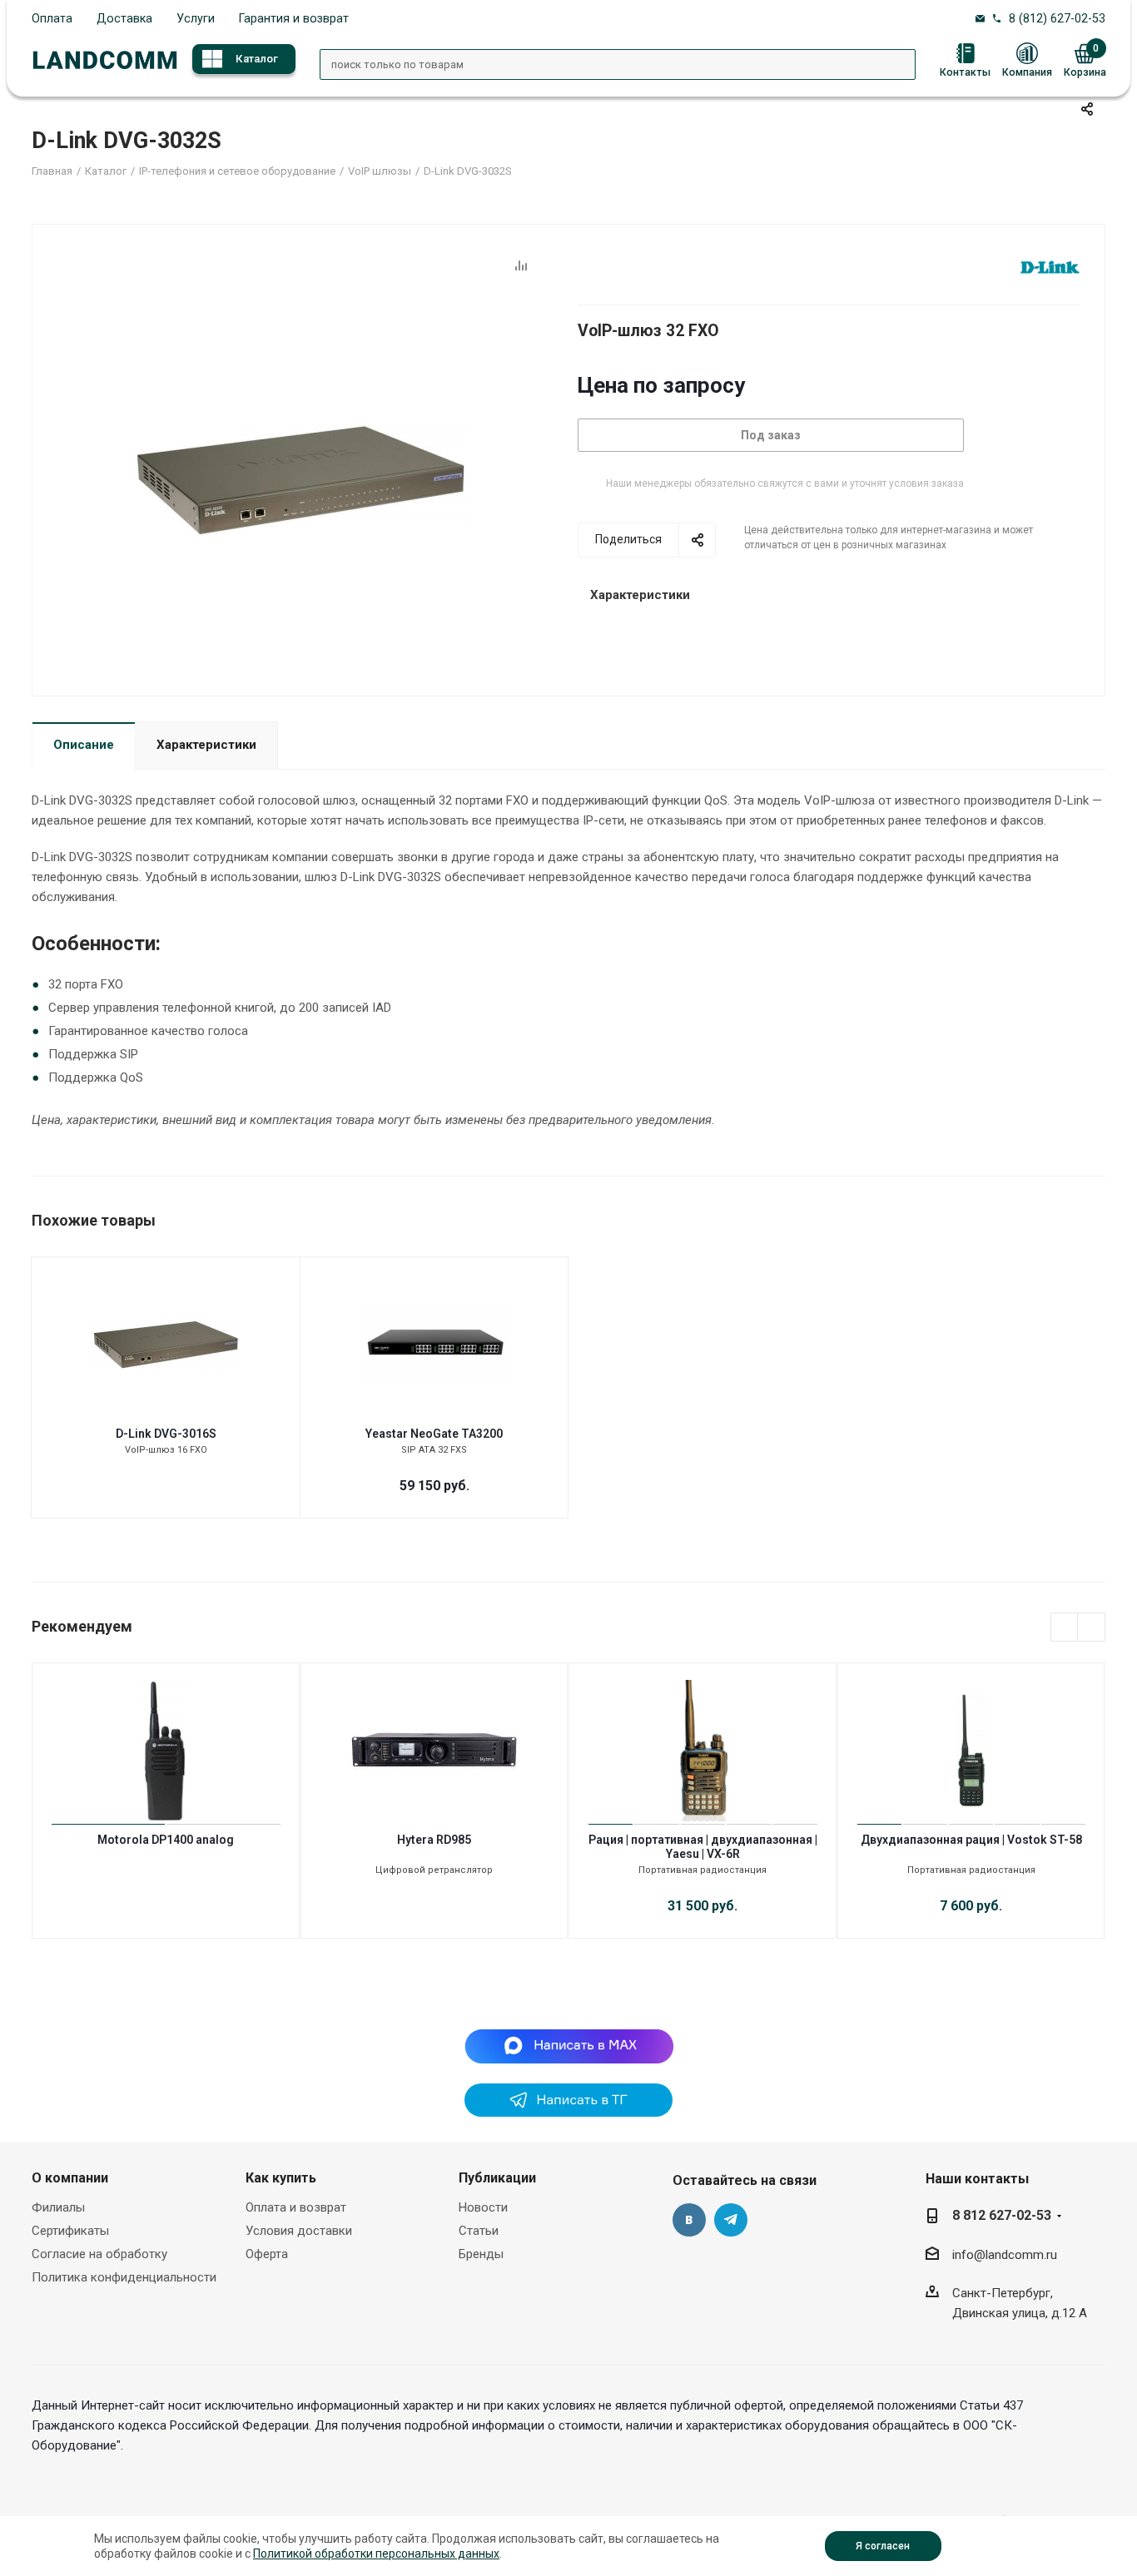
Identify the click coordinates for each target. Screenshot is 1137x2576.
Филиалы (58, 2207)
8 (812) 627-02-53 (1057, 18)
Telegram (731, 2220)
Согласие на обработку (99, 2254)
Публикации (497, 2178)
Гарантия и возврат (294, 18)
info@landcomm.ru (1005, 2255)
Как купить (281, 2178)
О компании (70, 2178)
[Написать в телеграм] (568, 2113)
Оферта (267, 2254)
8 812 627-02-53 (1002, 2215)
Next (1092, 1628)
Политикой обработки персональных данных (376, 2554)
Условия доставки (299, 2231)
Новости (483, 2207)
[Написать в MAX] (569, 2045)
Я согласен (883, 2546)
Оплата (52, 18)
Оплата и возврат (296, 2207)
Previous (1065, 1628)
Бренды (481, 2254)
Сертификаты (70, 2231)
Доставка (124, 18)
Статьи (479, 2231)
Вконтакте (689, 2220)
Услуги (196, 18)
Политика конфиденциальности (124, 2277)
